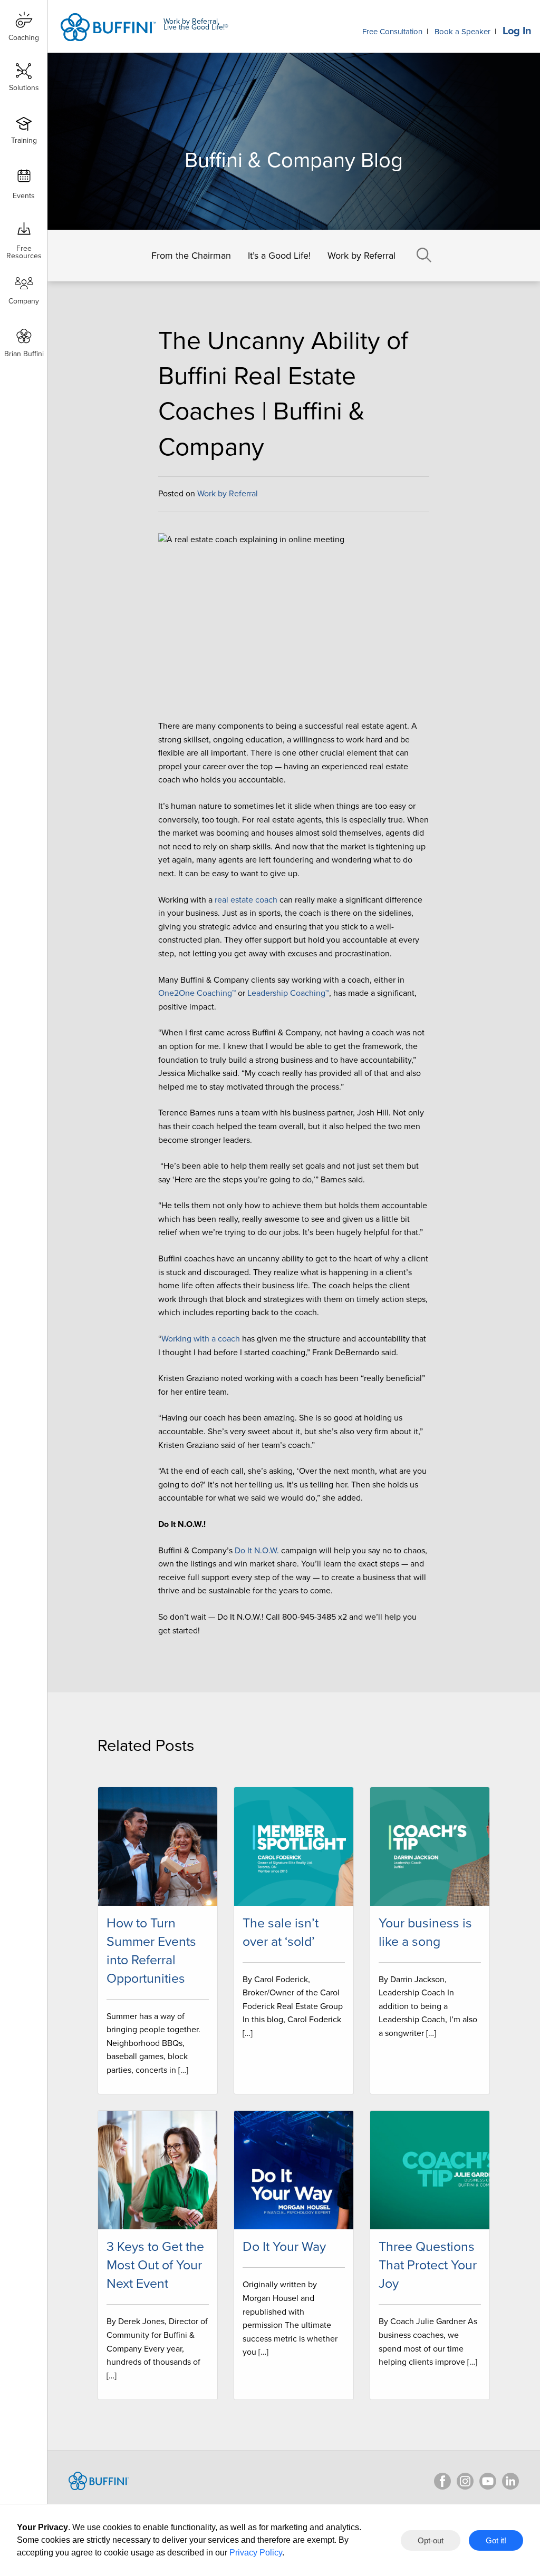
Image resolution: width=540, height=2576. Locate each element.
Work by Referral (361, 256)
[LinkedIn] (510, 2481)
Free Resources (24, 248)
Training (24, 140)
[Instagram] (465, 2481)
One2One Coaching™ (197, 993)
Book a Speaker (462, 32)
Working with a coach (201, 1339)
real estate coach (246, 900)
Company (24, 301)
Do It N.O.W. (257, 1551)
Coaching (24, 38)
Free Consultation (392, 32)
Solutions (24, 88)
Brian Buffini (24, 354)
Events (24, 196)
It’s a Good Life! (279, 256)
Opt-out (431, 2540)
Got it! (496, 2540)
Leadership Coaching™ (288, 993)
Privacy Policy (256, 2553)
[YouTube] (488, 2481)
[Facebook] (442, 2481)
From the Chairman (191, 256)
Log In (517, 31)
